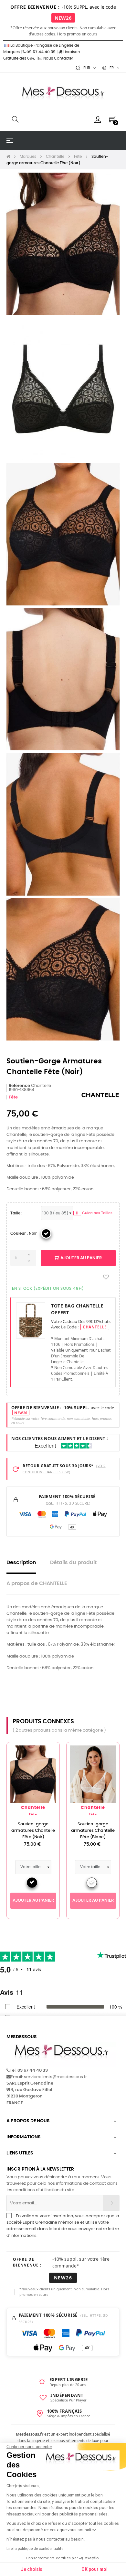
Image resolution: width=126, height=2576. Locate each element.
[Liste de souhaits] (106, 1277)
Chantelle (33, 1808)
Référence (19, 1086)
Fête (13, 1097)
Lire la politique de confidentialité (35, 2549)
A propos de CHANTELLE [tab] (37, 1584)
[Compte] (98, 119)
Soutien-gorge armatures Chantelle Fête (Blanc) (93, 1831)
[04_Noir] (46, 1233)
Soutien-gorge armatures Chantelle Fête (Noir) (33, 1831)
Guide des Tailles (94, 1213)
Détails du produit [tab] (73, 1563)
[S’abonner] (111, 2203)
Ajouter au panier (81, 1258)
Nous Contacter (58, 58)
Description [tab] (21, 1563)
